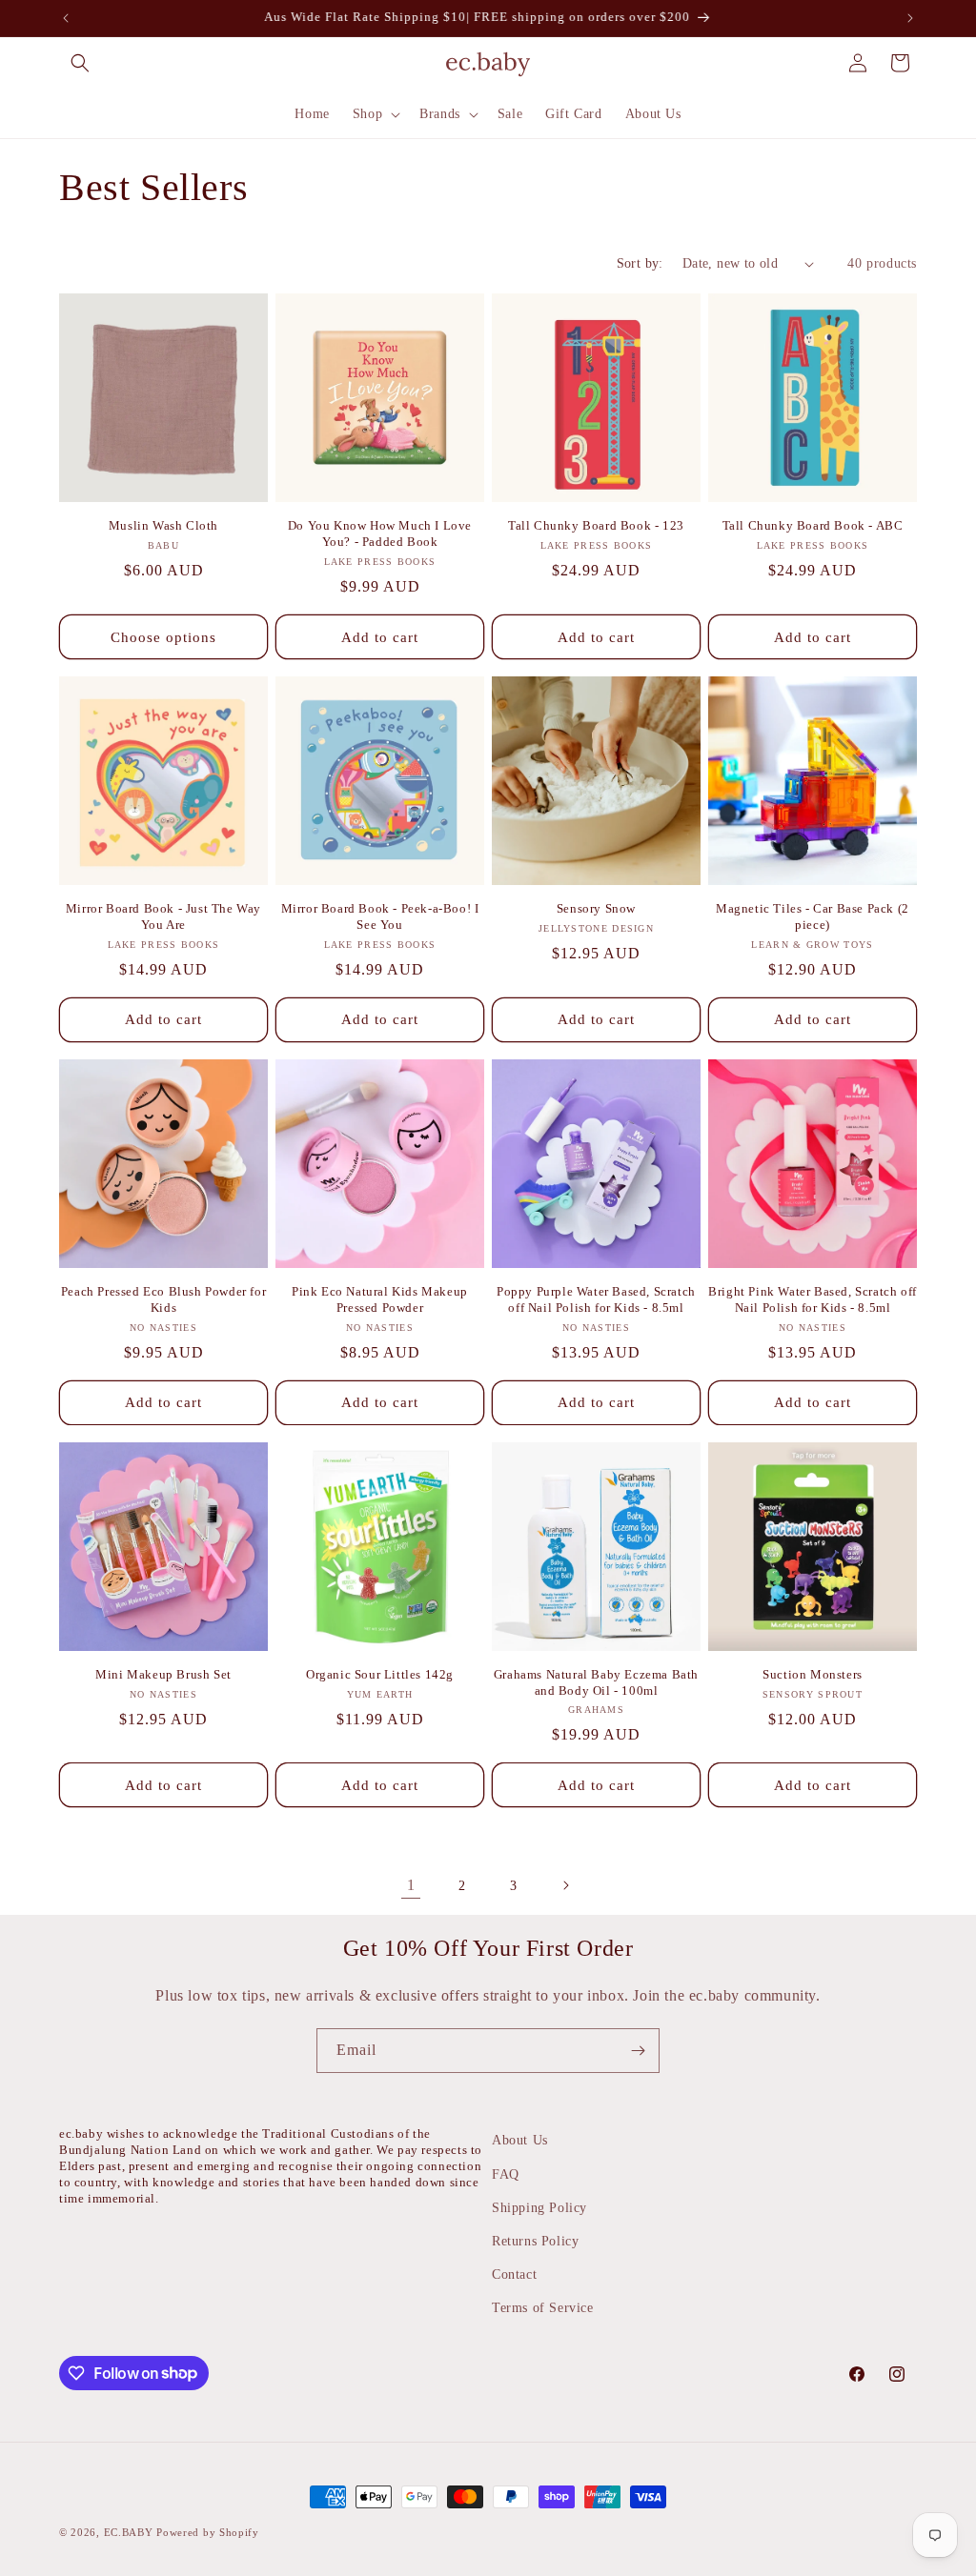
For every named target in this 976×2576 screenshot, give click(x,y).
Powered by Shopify (208, 2532)
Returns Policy (535, 2241)
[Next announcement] (910, 18)
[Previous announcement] (66, 18)
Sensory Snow (596, 908)
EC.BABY (129, 2532)
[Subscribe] (638, 2051)
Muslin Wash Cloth (163, 525)
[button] (80, 63)
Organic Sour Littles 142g (380, 1674)
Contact (514, 2274)
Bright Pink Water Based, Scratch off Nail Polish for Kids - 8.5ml (813, 1299)
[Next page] (565, 1885)
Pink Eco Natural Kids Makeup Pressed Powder (380, 1299)
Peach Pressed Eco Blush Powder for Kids (163, 1299)
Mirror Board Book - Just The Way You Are (163, 916)
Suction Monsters (813, 1674)
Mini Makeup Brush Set (163, 1674)
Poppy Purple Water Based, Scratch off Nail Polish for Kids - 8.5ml (596, 1299)
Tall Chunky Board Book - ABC (813, 525)
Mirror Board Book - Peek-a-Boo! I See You (380, 916)
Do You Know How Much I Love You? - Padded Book (380, 533)
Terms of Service (543, 2308)
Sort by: (640, 263)
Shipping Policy (539, 2208)
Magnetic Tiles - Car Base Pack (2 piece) (813, 916)
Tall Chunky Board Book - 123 (596, 525)
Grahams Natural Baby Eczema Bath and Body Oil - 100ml (596, 1682)
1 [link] (411, 1885)
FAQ (506, 2174)
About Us (520, 2140)
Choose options (163, 637)
